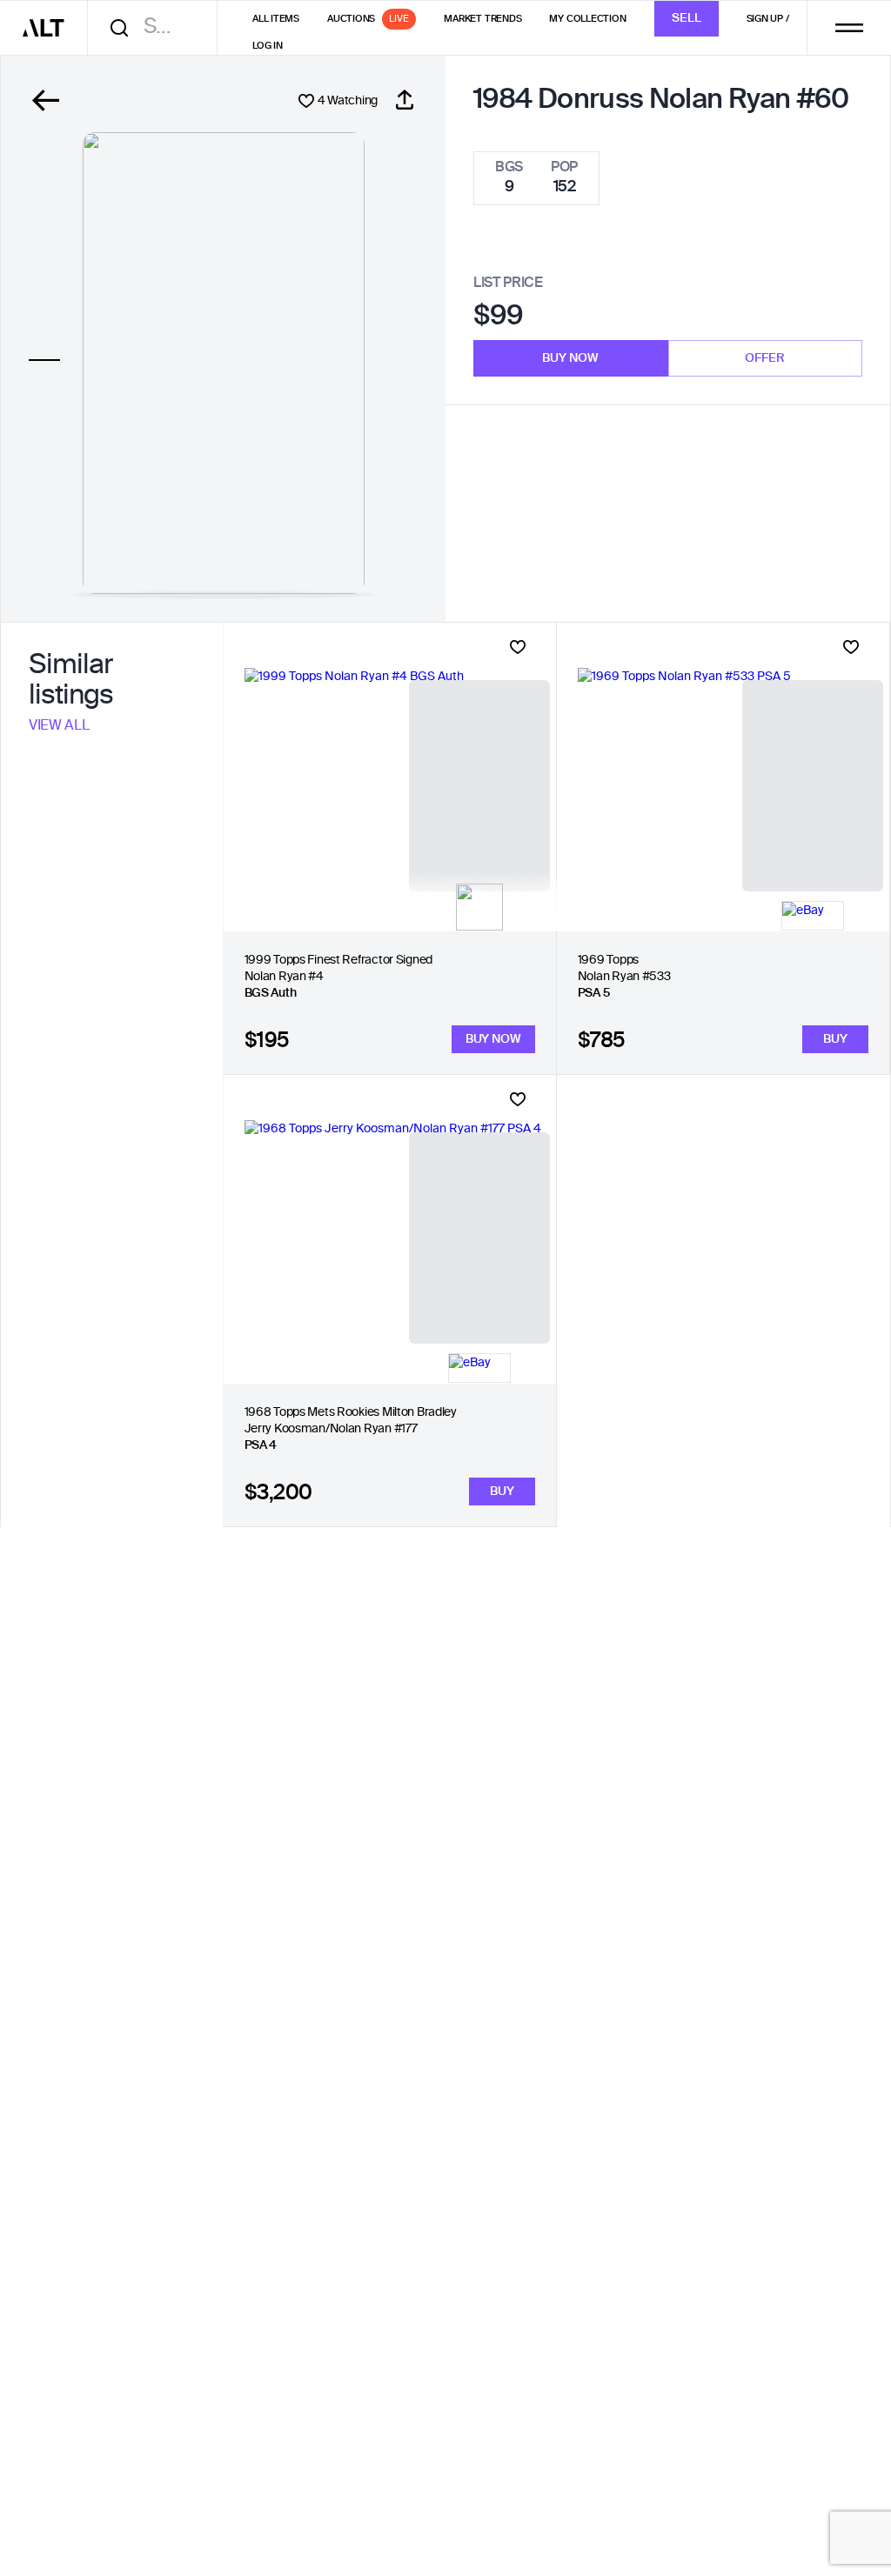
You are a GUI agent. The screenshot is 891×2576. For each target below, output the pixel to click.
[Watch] (518, 647)
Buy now (570, 358)
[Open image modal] (224, 363)
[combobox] (158, 27)
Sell (687, 18)
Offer (765, 358)
